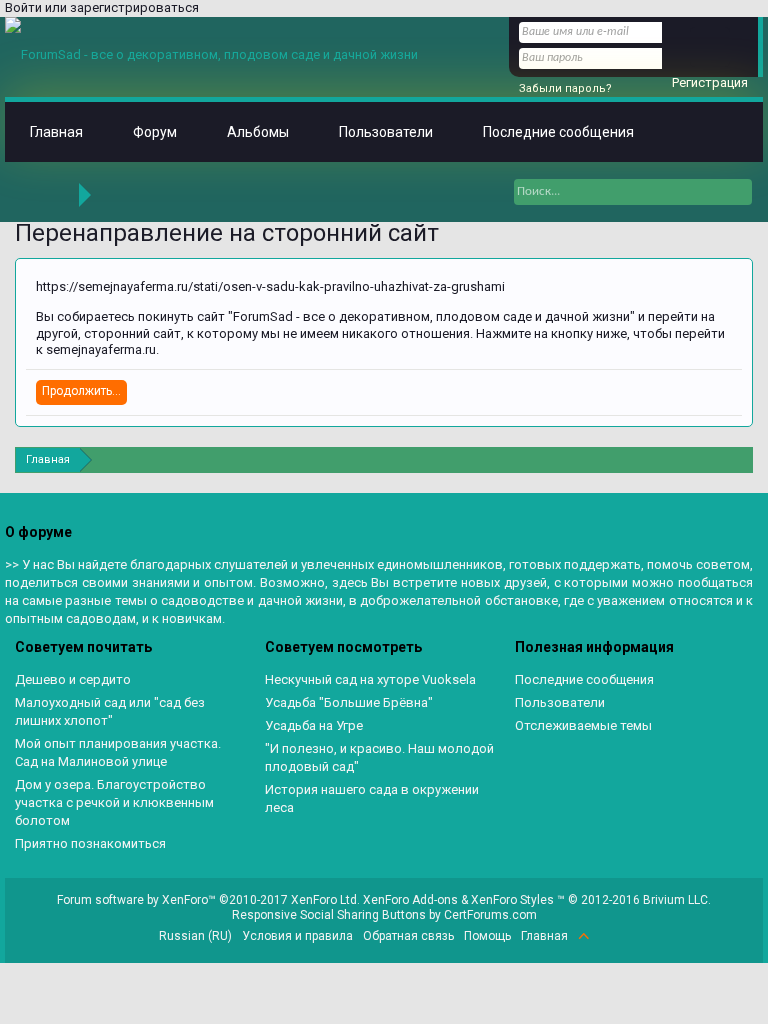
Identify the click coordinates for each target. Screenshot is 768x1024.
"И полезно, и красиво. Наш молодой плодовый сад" (379, 757)
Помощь (487, 936)
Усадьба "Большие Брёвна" (349, 702)
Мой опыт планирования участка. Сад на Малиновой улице (118, 752)
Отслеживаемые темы (583, 725)
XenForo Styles (512, 900)
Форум (155, 132)
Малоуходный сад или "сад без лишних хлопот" (110, 711)
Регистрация (710, 82)
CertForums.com (490, 915)
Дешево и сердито (73, 679)
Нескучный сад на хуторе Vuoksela (370, 679)
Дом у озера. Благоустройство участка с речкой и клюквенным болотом (114, 802)
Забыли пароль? (565, 88)
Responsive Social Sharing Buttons (329, 915)
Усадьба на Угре (314, 725)
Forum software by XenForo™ (208, 900)
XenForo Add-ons (410, 900)
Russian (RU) (195, 936)
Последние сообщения (558, 132)
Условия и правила (297, 936)
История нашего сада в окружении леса (372, 798)
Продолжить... (81, 391)
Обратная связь (408, 936)
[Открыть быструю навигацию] (740, 459)
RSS (607, 936)
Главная (56, 132)
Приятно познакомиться (90, 843)
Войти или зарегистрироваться (102, 7)
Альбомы (258, 132)
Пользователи (386, 132)
